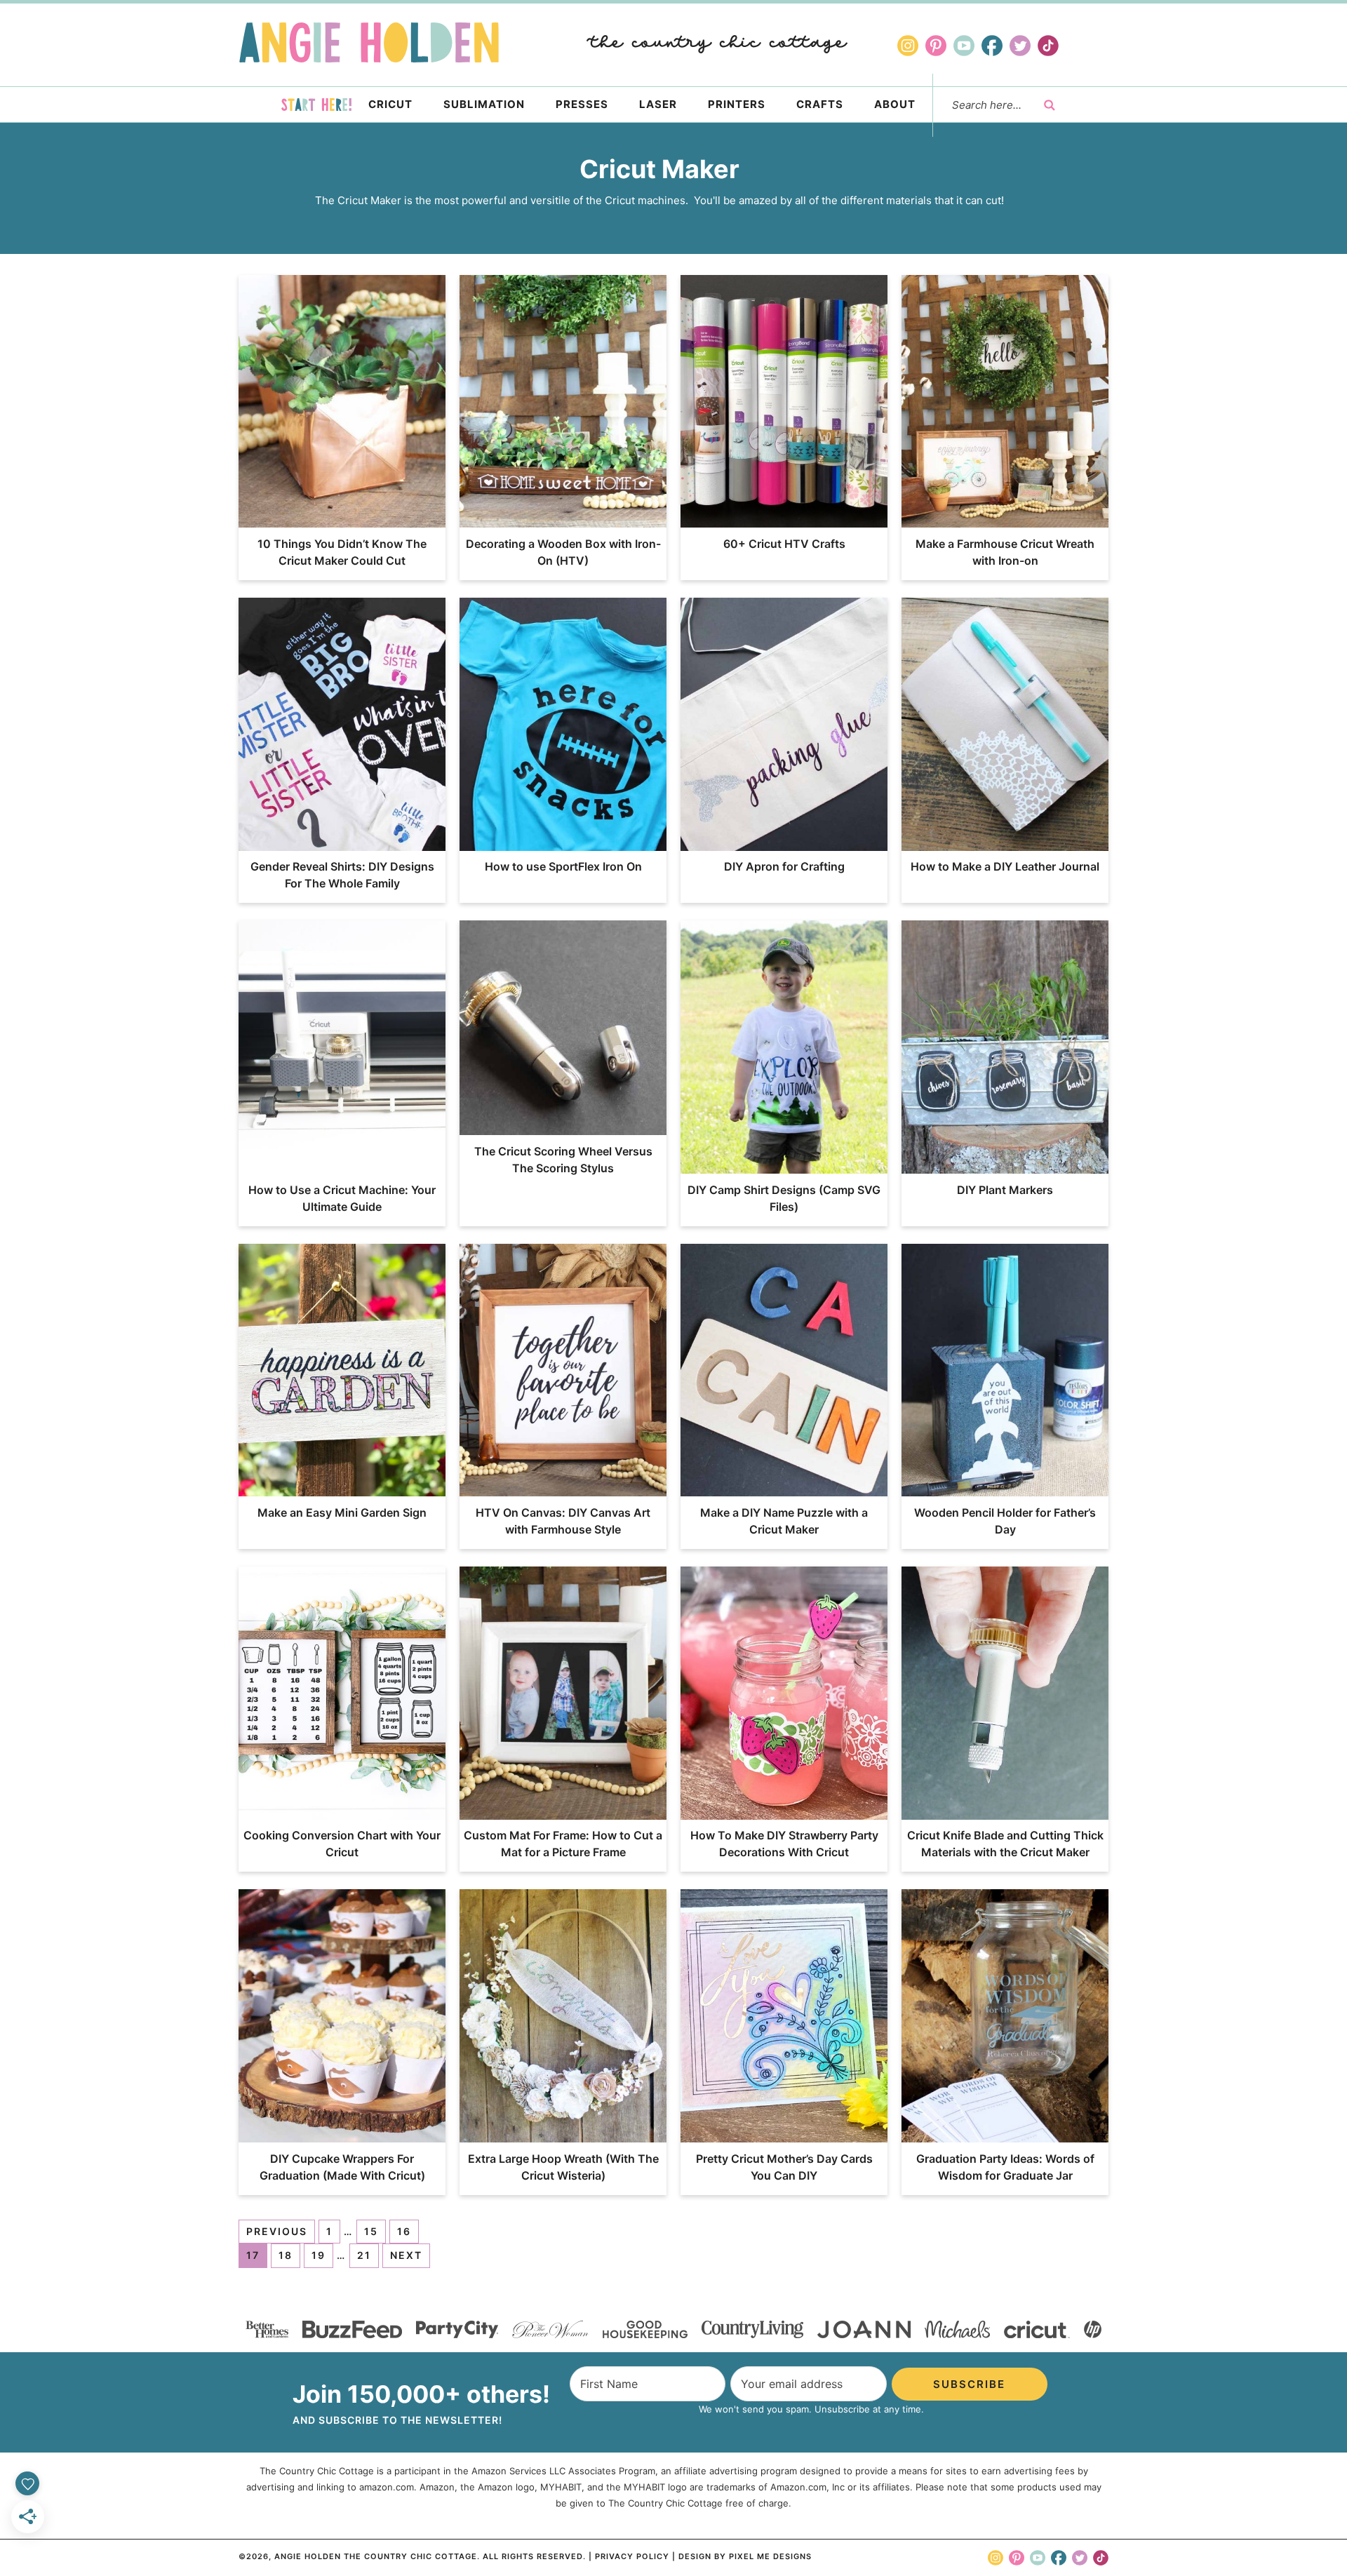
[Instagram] (908, 46)
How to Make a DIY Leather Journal (1005, 866)
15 (371, 2231)
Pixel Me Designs (770, 2556)
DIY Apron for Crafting (784, 866)
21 (364, 2255)
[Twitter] (1020, 46)
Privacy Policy (632, 2556)
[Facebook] (992, 46)
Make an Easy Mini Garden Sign (342, 1512)
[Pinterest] (936, 46)
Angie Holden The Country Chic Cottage (369, 42)
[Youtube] (964, 46)
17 (253, 2255)
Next (406, 2255)
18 (286, 2255)
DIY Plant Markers (1005, 1190)
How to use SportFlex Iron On (563, 866)
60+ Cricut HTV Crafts (784, 544)
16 (404, 2231)
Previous (277, 2231)
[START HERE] (316, 105)
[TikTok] (1048, 46)
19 (319, 2255)
